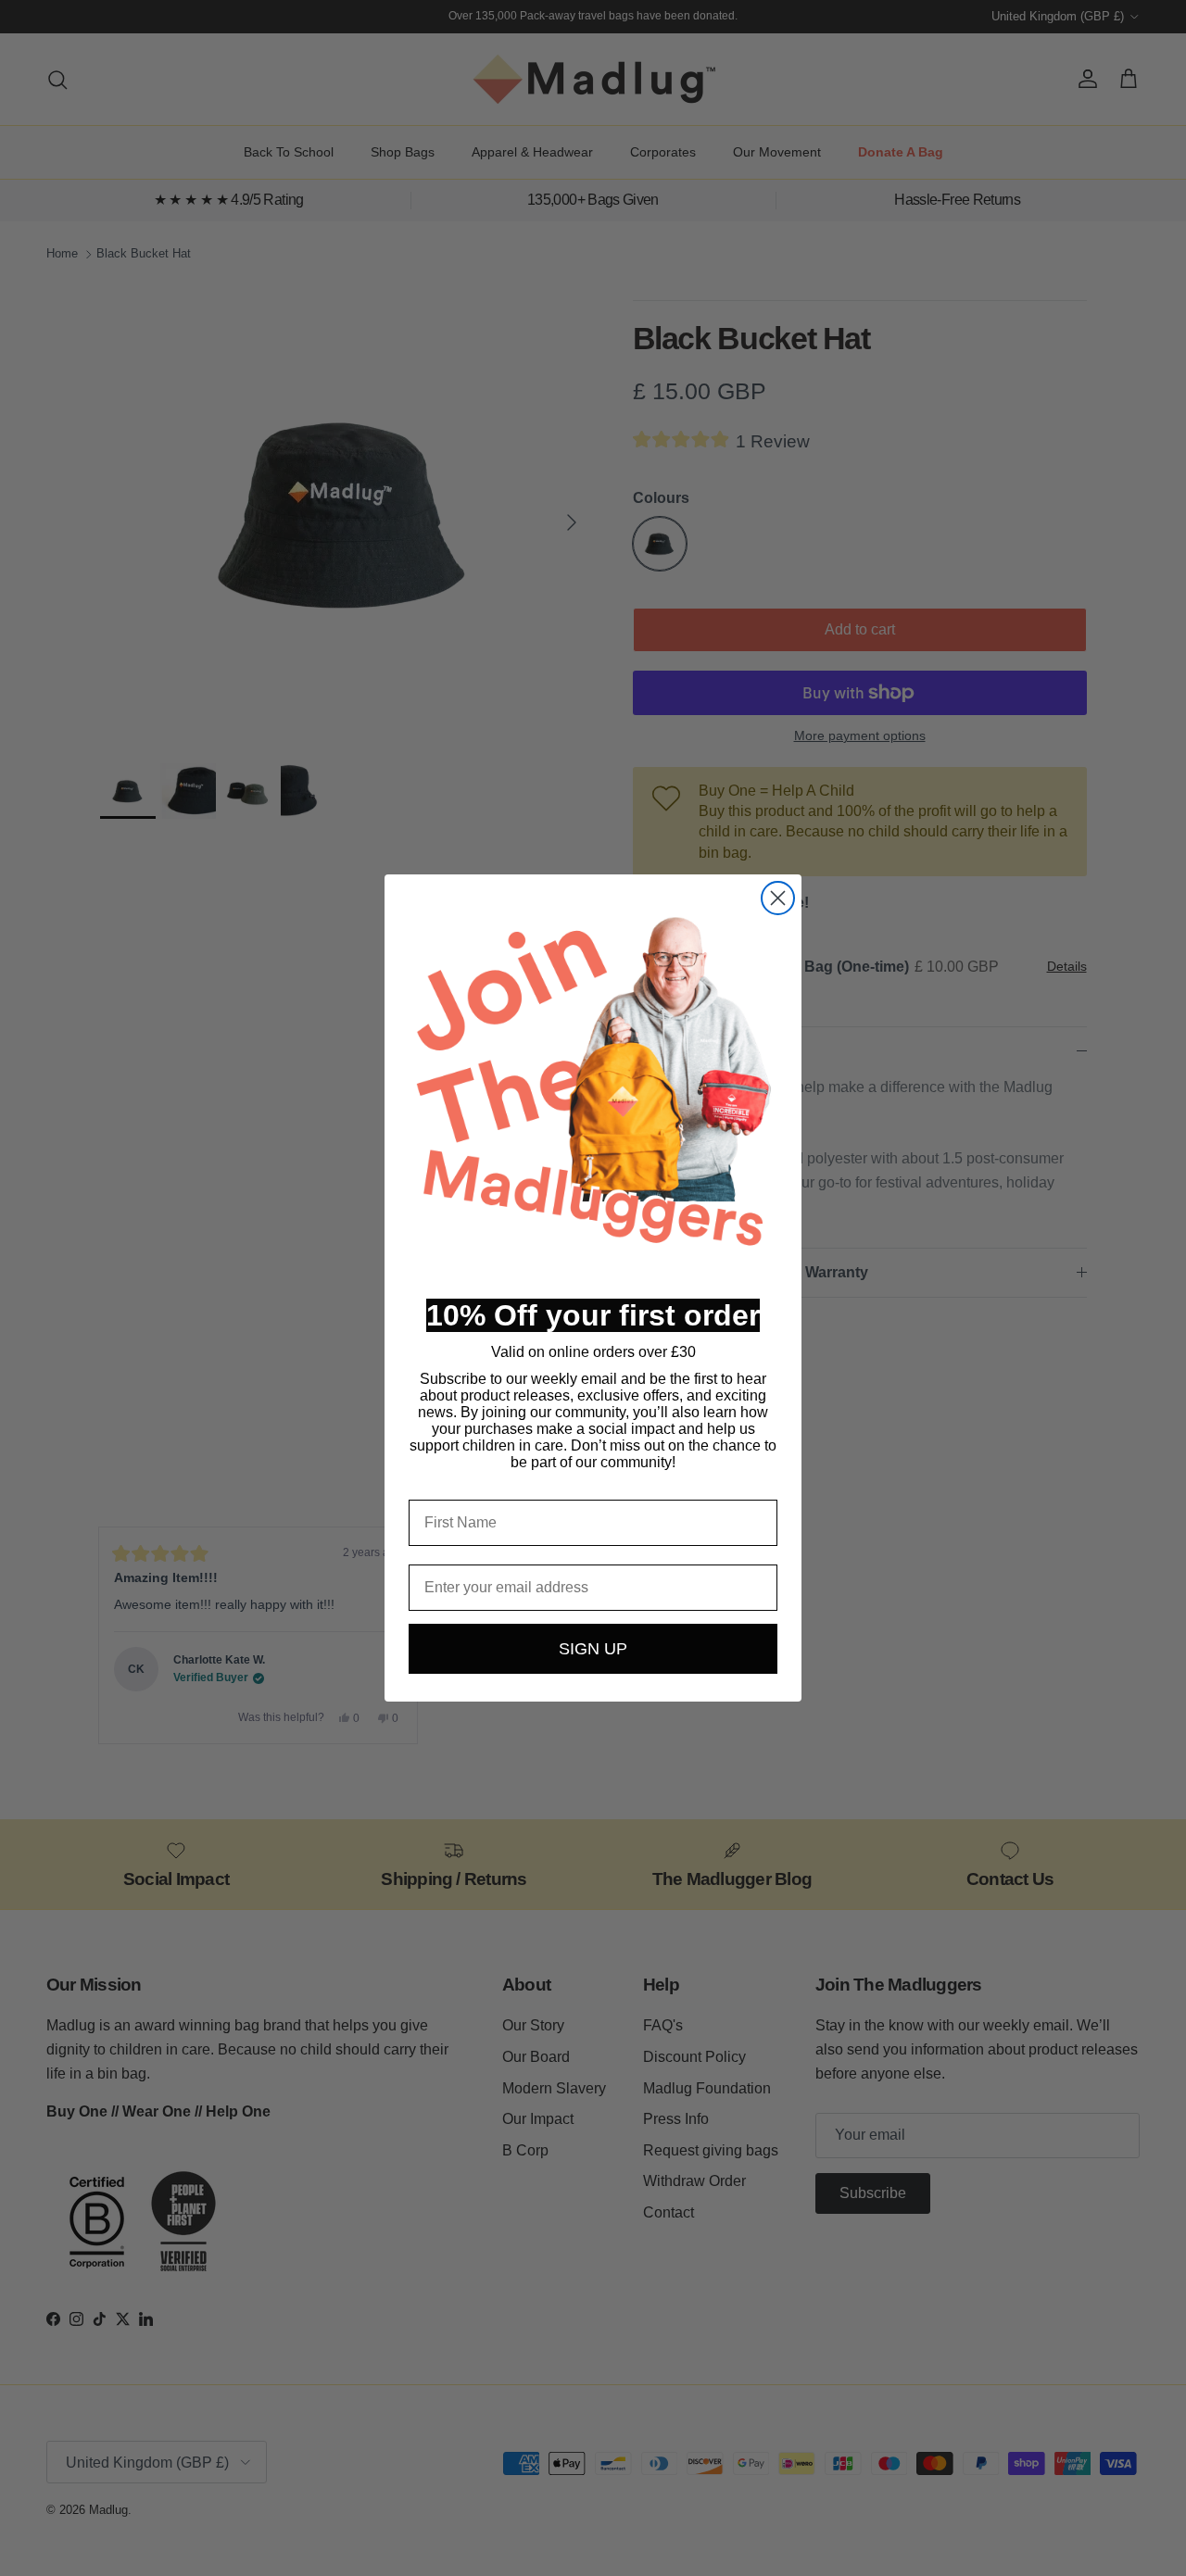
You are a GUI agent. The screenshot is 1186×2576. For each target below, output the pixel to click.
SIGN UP (593, 1649)
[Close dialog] (778, 898)
